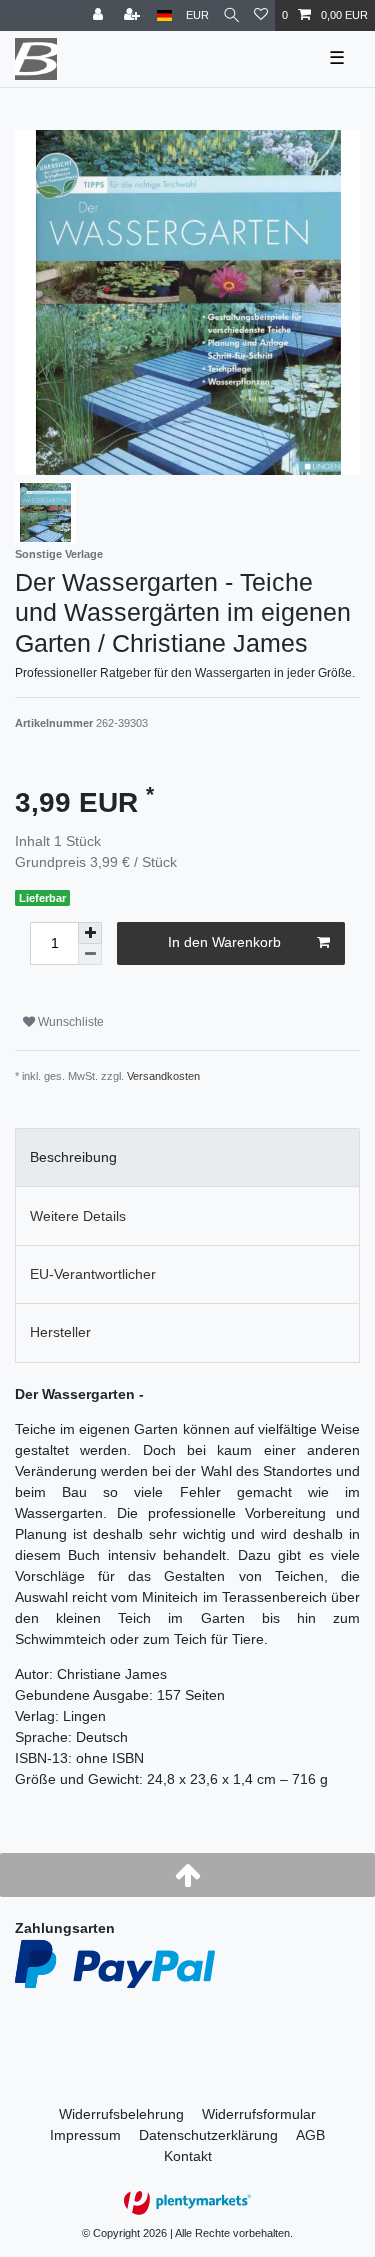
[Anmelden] (100, 15)
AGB (310, 2135)
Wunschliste (69, 1022)
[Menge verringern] (90, 954)
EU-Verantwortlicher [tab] (93, 1274)
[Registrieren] (134, 15)
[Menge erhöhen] (90, 933)
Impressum (85, 2135)
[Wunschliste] (261, 15)
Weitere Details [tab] (78, 1216)
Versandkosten (163, 1076)
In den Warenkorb (224, 942)
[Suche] (231, 15)
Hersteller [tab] (60, 1332)
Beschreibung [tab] (73, 1157)
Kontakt (188, 2156)
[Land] (164, 15)
